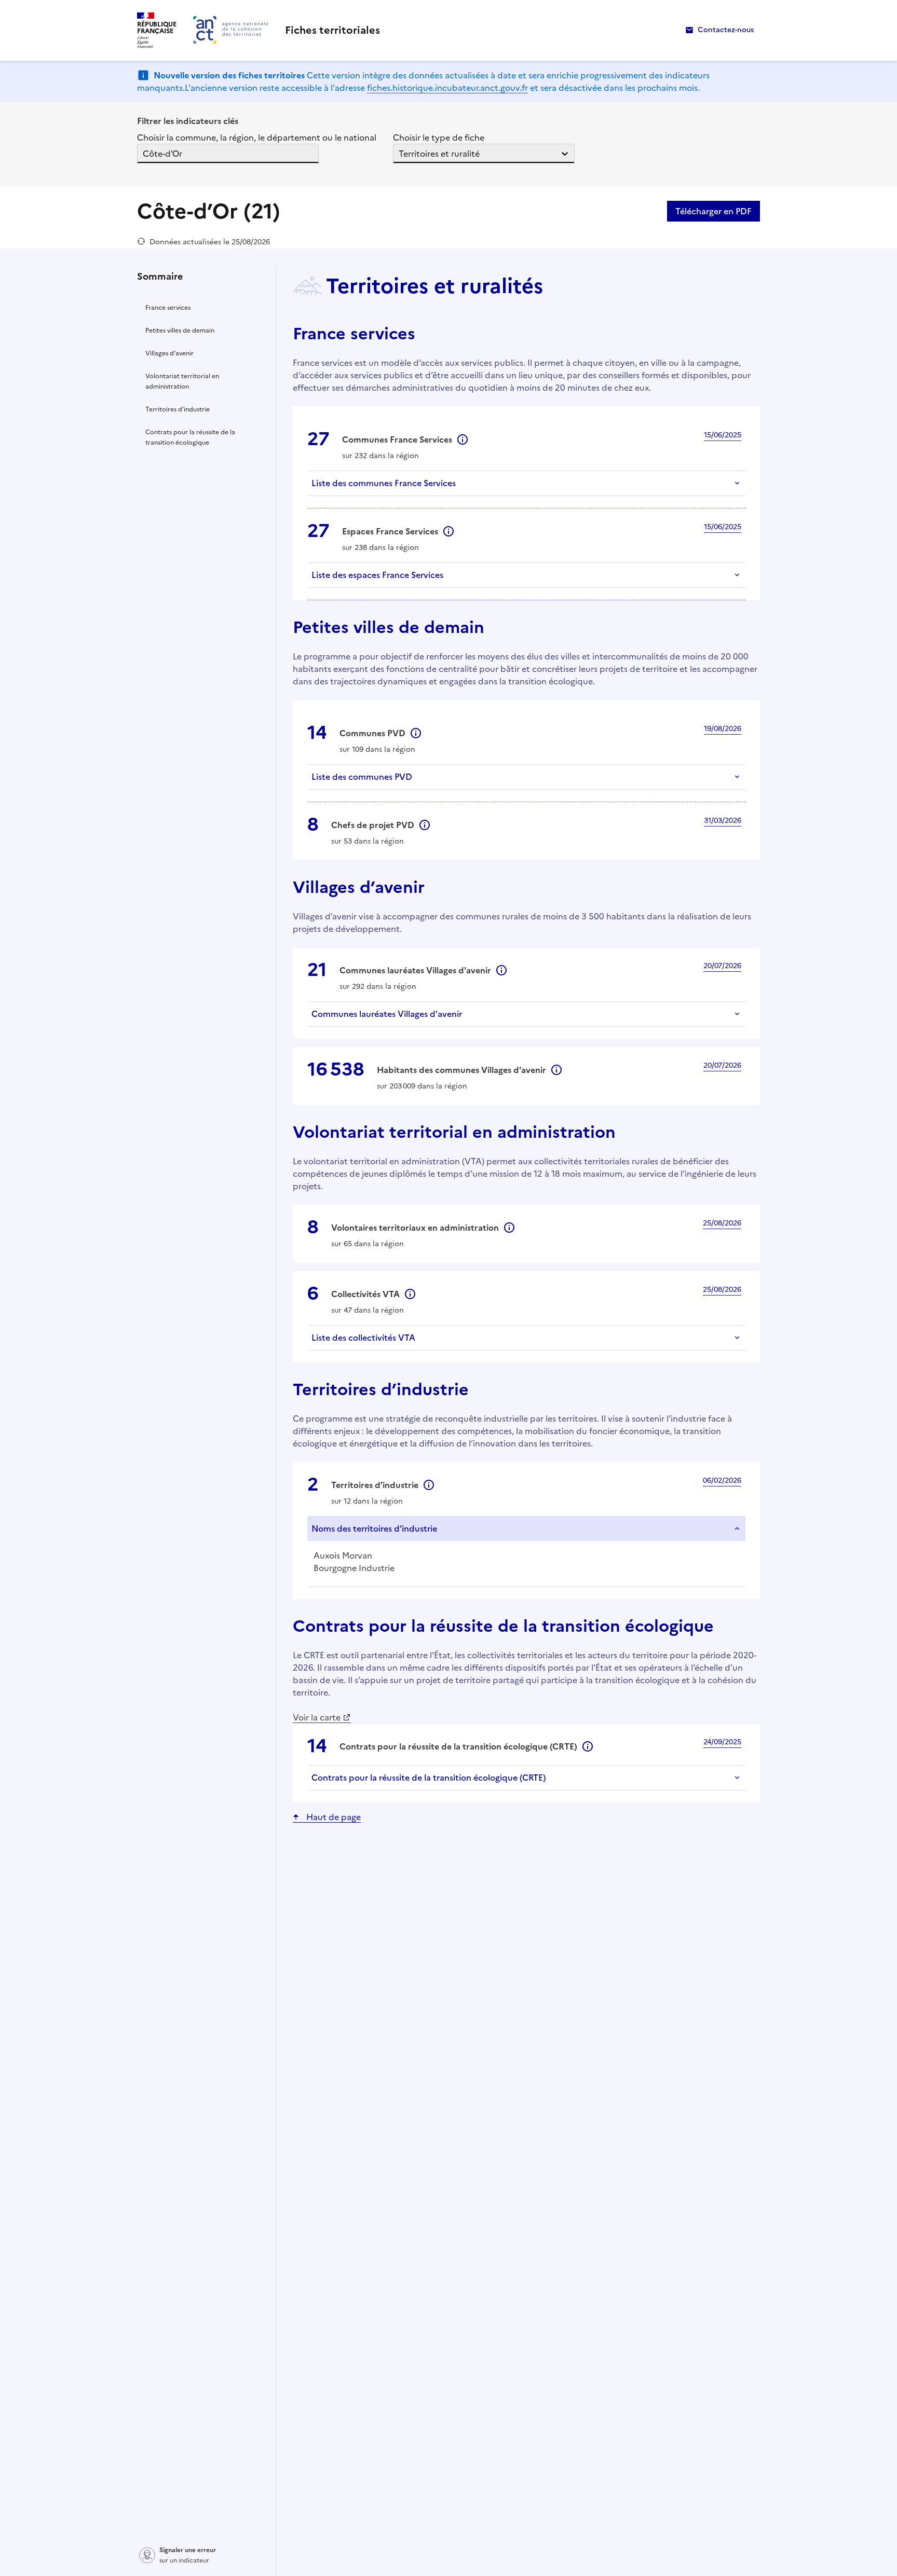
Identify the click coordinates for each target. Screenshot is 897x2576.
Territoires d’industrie (178, 409)
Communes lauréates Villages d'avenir (387, 1014)
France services (168, 308)
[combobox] (144, 154)
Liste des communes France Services (384, 483)
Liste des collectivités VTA (363, 1338)
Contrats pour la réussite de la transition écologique (190, 437)
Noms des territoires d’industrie (374, 1528)
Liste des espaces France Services (377, 575)
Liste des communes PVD (362, 777)
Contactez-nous (726, 30)
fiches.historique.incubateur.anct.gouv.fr (447, 88)
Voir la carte (317, 1717)
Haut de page (334, 1817)
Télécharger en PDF (713, 211)
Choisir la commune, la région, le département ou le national (257, 137)
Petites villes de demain (180, 330)
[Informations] (463, 439)
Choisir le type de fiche (439, 137)
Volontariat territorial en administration (182, 381)
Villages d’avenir (169, 353)
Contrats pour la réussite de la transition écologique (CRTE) (429, 1778)
